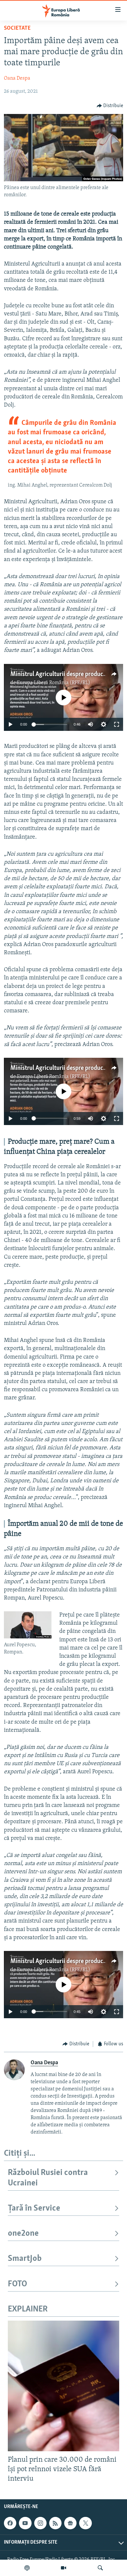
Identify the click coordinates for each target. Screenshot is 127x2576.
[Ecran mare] (117, 724)
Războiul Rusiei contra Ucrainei (48, 2178)
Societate (17, 28)
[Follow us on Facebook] (10, 2523)
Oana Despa (17, 78)
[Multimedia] (63, 2568)
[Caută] (100, 2568)
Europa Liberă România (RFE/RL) (54, 683)
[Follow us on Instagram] (40, 2523)
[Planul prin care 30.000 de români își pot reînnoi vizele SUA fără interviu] (63, 2386)
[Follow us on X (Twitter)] (85, 2523)
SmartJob (25, 2259)
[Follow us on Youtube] (25, 2523)
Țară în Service (34, 2208)
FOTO (17, 2284)
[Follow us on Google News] (70, 2523)
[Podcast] (27, 2568)
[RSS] (55, 2523)
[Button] (110, 106)
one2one (23, 2234)
